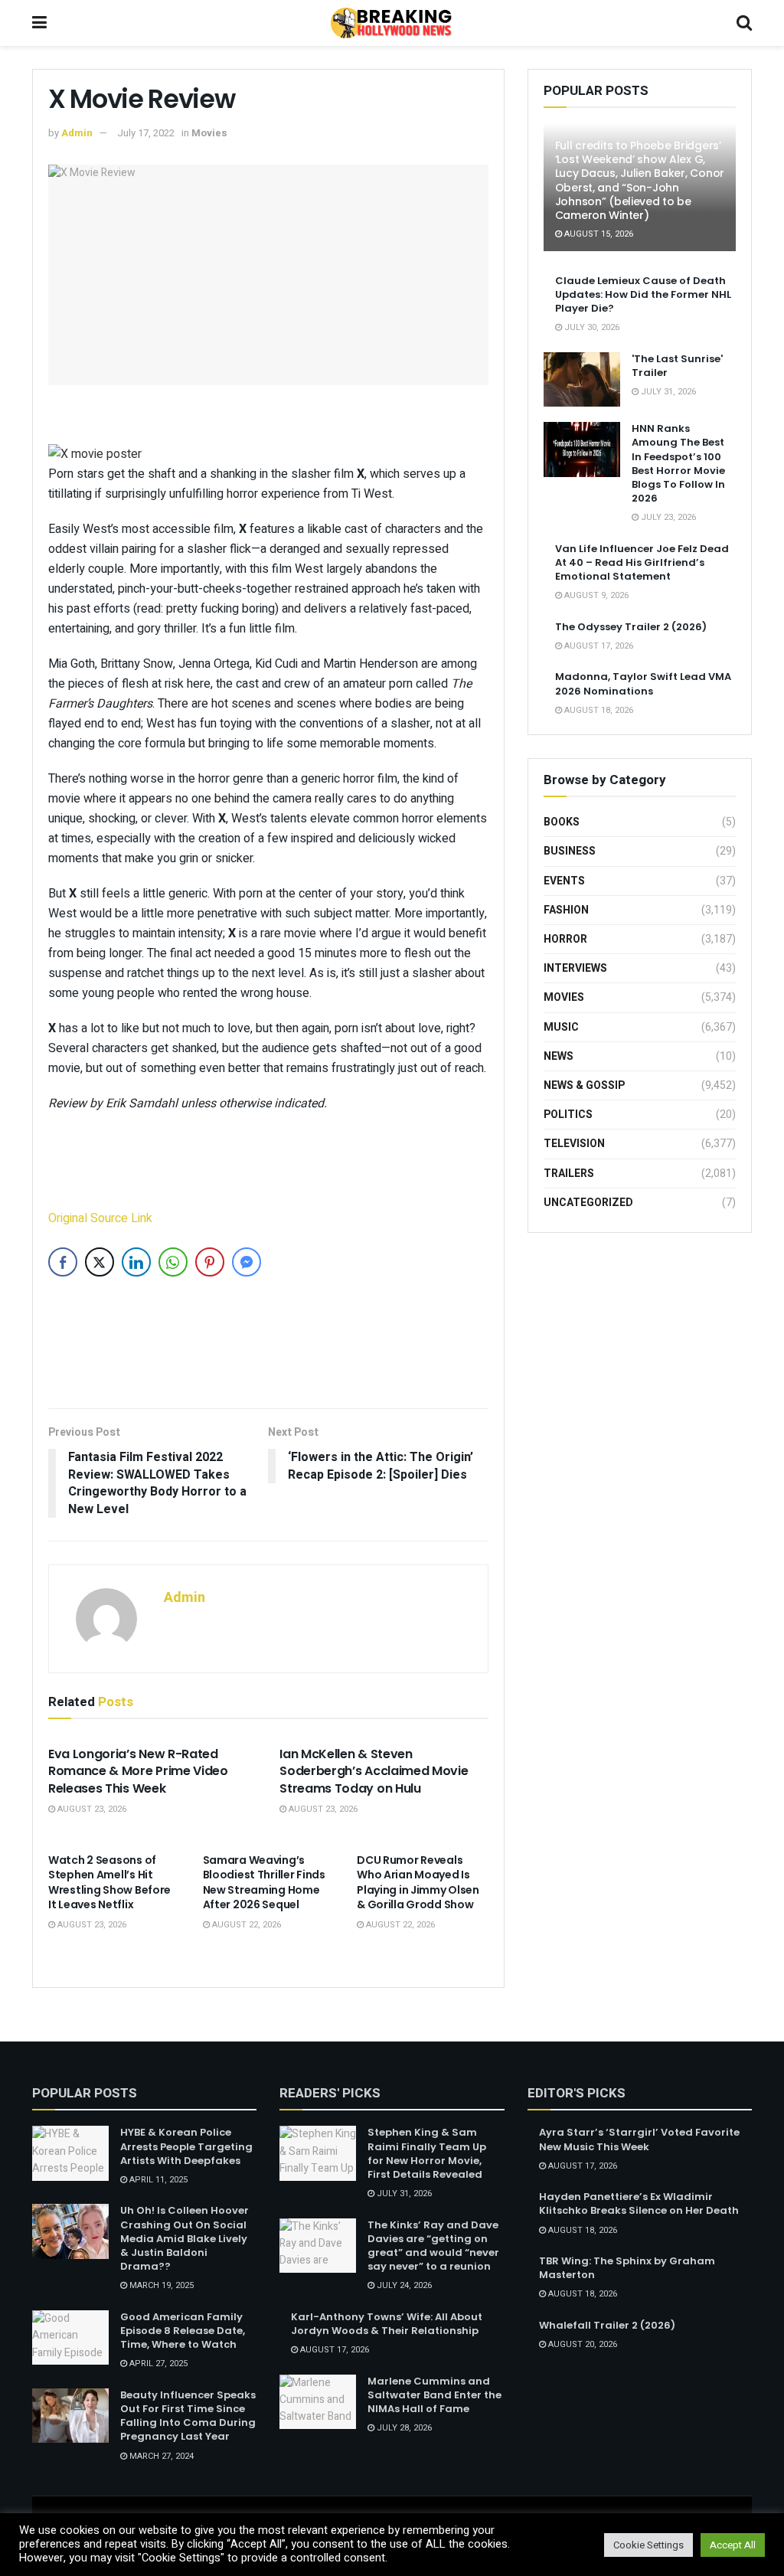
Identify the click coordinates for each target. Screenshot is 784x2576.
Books (562, 822)
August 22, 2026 (245, 1925)
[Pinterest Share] (210, 1262)
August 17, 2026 (598, 646)
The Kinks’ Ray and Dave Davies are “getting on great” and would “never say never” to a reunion (433, 2246)
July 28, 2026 (403, 2428)
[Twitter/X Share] (100, 1262)
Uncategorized (588, 1203)
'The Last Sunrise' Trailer (677, 366)
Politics (568, 1115)
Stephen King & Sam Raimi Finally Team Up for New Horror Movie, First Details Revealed (427, 2153)
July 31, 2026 (667, 392)
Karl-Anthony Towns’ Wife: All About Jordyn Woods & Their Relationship (387, 2324)
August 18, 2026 (598, 710)
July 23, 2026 (667, 517)
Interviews (575, 968)
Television (574, 1144)
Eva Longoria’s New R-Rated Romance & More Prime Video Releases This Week (138, 1771)
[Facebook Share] (63, 1262)
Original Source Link (100, 1218)
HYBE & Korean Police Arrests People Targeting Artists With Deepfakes (186, 2146)
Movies (209, 133)
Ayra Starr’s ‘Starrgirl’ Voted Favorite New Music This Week (639, 2139)
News (559, 1056)
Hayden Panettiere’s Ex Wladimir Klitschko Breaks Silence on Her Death (639, 2203)
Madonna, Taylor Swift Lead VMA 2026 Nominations (643, 683)
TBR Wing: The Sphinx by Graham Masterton (627, 2268)
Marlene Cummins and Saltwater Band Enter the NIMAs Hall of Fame (434, 2395)
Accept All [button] (733, 2545)
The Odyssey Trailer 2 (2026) (631, 627)
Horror (565, 939)
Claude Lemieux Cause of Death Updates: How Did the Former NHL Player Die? (643, 294)
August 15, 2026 (598, 234)
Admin (77, 133)
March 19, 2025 (160, 2285)
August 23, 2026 (91, 1809)
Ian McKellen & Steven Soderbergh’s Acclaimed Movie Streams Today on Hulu (374, 1771)
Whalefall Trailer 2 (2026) (607, 2325)
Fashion (566, 910)
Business (570, 851)
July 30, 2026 (591, 327)
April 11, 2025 (157, 2180)
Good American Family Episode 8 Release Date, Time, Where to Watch (183, 2331)
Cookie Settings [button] (648, 2545)
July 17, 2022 (146, 133)
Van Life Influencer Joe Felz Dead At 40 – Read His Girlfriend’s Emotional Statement (642, 562)
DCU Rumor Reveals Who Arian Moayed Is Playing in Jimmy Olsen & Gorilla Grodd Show (418, 1883)
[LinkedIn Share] (136, 1262)
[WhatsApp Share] (173, 1262)
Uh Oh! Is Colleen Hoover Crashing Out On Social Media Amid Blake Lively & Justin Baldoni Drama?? (185, 2238)
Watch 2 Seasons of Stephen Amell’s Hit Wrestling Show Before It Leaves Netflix (109, 1883)
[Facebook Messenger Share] (247, 1262)
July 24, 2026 (403, 2285)
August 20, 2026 (581, 2344)
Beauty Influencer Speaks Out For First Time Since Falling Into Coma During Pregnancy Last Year (188, 2416)
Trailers (569, 1174)
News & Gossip (584, 1085)
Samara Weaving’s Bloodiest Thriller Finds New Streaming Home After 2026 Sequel (264, 1883)
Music (561, 1027)
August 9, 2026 (595, 595)
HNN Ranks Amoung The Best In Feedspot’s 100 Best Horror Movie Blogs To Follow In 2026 (678, 463)
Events (564, 881)
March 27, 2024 (160, 2456)
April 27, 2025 (157, 2364)
